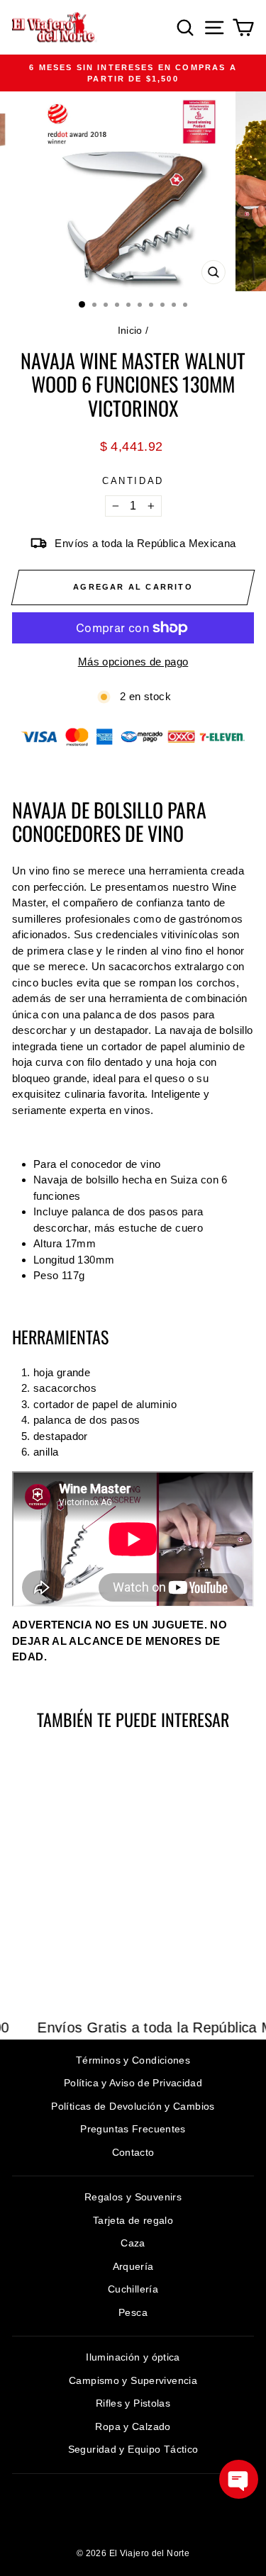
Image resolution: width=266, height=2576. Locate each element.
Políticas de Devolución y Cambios (133, 2106)
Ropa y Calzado (133, 2426)
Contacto (133, 2152)
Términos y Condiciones (133, 2060)
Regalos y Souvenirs (133, 2197)
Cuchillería (133, 2289)
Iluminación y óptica (133, 2357)
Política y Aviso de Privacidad (133, 2083)
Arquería (133, 2266)
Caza (133, 2243)
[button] (239, 2479)
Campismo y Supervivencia (133, 2380)
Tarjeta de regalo (133, 2220)
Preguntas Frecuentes (133, 2129)
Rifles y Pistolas (133, 2403)
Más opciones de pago (133, 662)
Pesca (133, 2312)
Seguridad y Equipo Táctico (133, 2449)
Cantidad (133, 481)
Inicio (130, 330)
